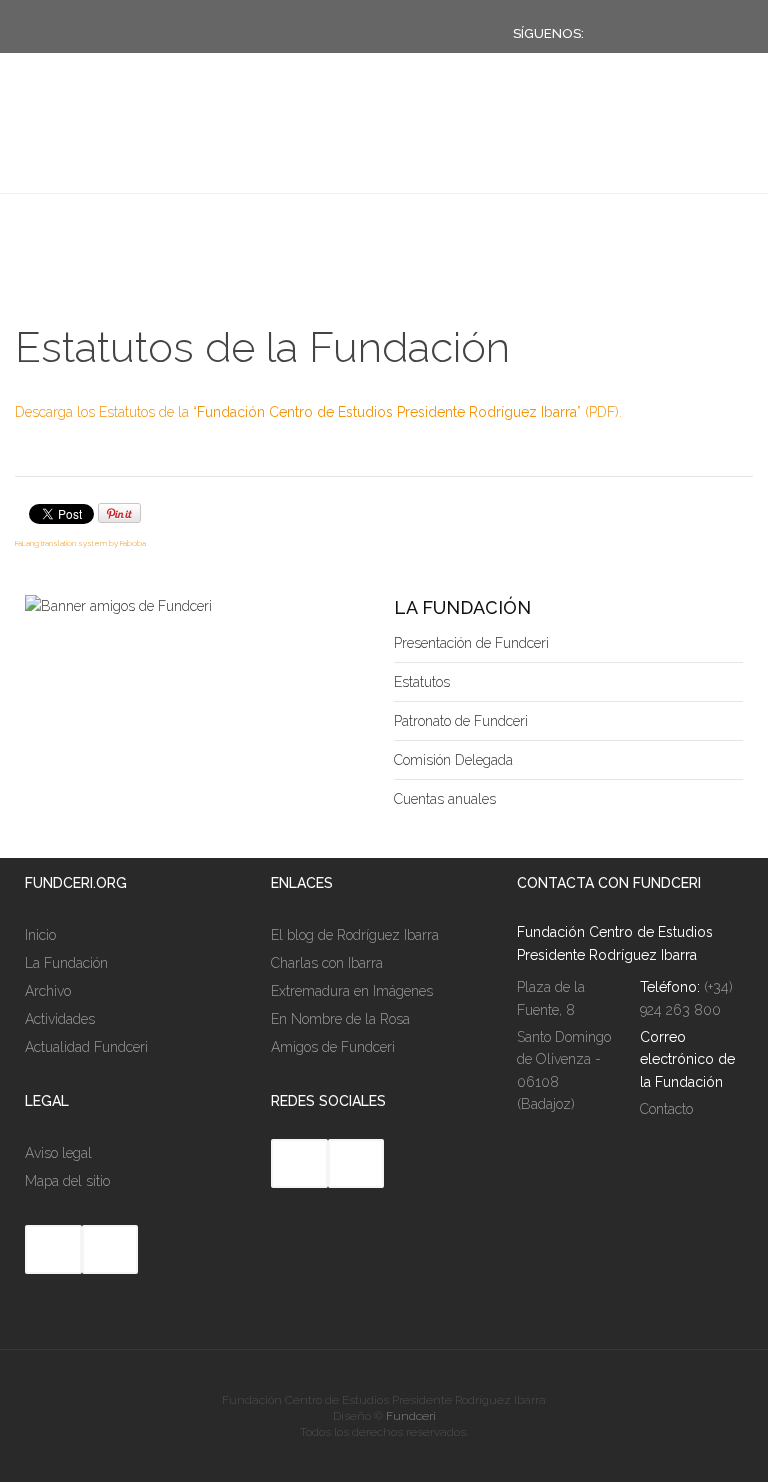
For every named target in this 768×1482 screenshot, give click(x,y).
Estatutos (422, 682)
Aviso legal (58, 1153)
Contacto (666, 1109)
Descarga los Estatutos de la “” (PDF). (318, 412)
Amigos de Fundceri (333, 1047)
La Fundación (66, 963)
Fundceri (411, 1416)
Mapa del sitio (67, 1181)
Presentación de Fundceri (471, 643)
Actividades (60, 1019)
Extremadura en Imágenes (352, 991)
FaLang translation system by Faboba (80, 543)
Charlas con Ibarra (327, 963)
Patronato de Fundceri (461, 721)
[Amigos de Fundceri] (118, 606)
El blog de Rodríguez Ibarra (355, 935)
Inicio (40, 935)
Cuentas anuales (445, 799)
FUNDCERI (123, 153)
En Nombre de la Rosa (340, 1019)
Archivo (48, 991)
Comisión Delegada (453, 760)
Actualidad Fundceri (86, 1047)
